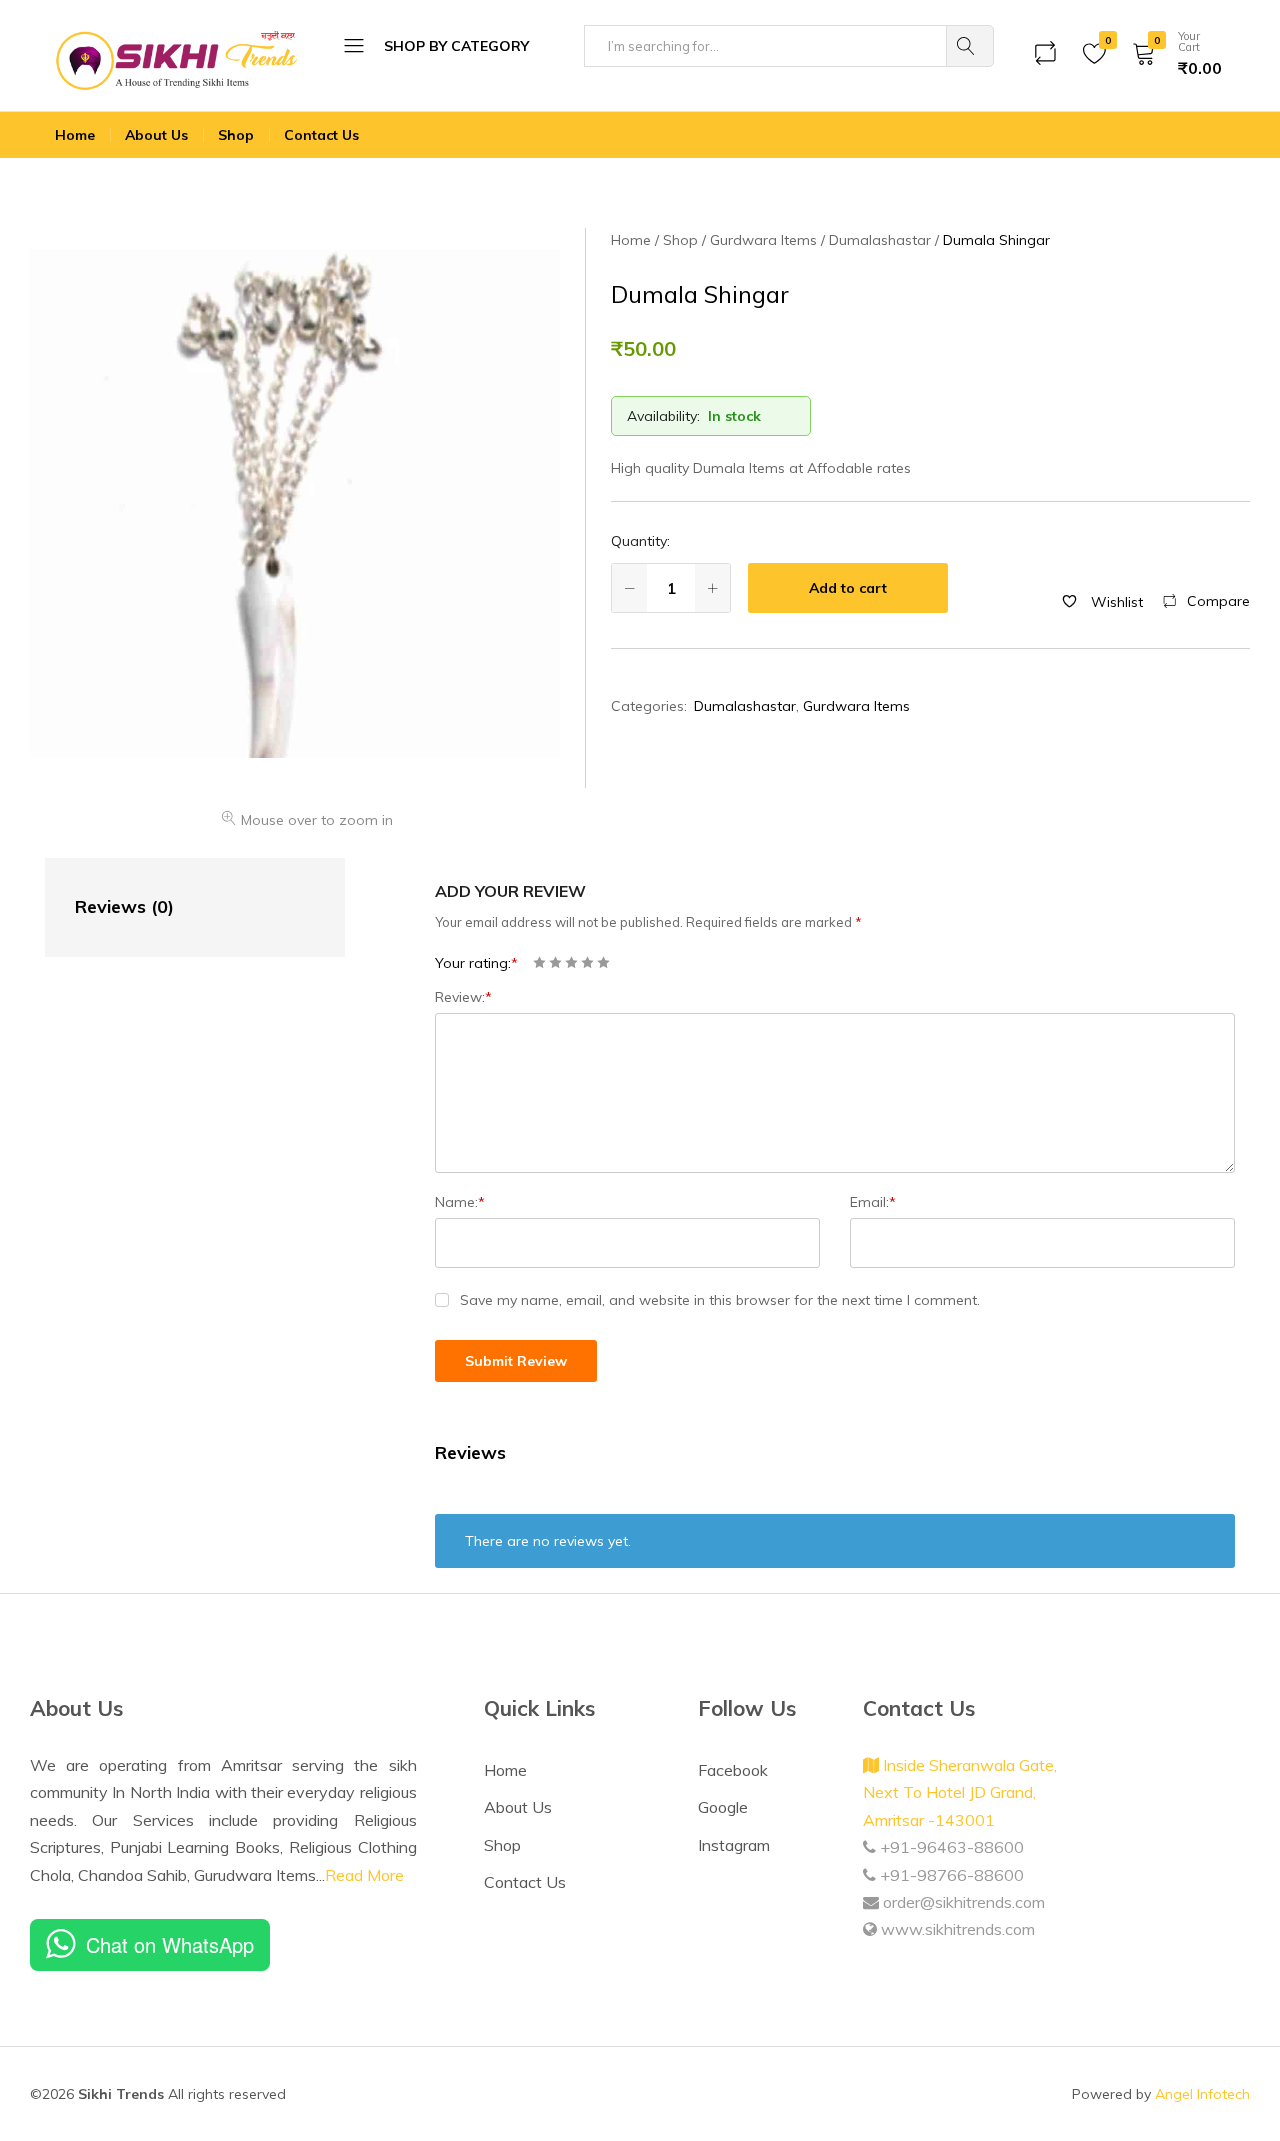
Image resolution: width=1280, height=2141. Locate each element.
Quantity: (640, 541)
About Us (156, 135)
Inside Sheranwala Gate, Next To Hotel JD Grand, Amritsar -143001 (960, 1792)
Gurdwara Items (856, 706)
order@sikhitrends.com (962, 1902)
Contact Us (321, 135)
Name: (460, 1202)
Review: (463, 997)
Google (723, 1807)
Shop (236, 135)
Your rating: (476, 963)
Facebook (733, 1770)
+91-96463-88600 (950, 1847)
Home (75, 135)
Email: (873, 1202)
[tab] (175, 907)
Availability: (663, 416)
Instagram (734, 1845)
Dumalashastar (745, 706)
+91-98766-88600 (950, 1875)
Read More (364, 1875)
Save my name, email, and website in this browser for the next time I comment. (720, 1300)
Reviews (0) (124, 906)
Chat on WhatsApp (170, 1944)
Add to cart (848, 588)
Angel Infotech (1202, 2094)
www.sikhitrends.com (956, 1929)
